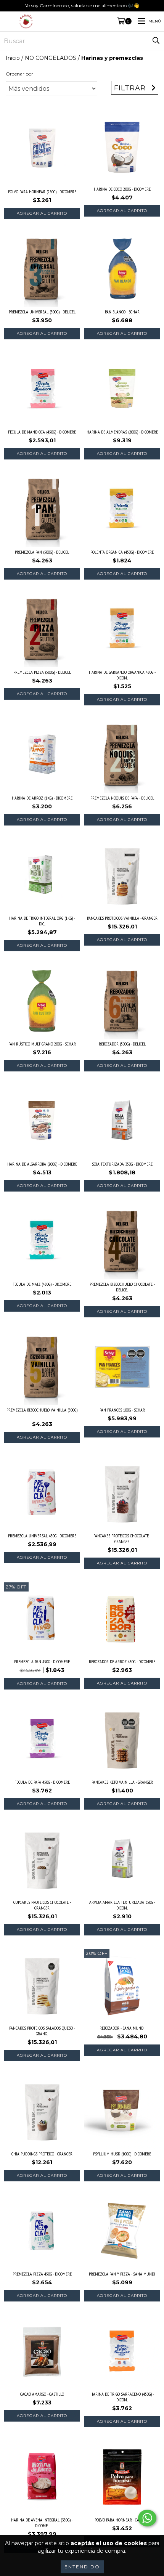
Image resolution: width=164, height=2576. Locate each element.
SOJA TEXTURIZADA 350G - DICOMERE (122, 1164)
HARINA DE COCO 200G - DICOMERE (122, 189)
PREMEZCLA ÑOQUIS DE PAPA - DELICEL (122, 798)
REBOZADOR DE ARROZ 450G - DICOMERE (122, 1661)
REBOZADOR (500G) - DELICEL (122, 1044)
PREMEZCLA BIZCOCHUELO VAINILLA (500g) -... (42, 1413)
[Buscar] (156, 41)
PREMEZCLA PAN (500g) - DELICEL (42, 552)
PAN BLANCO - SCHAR (122, 312)
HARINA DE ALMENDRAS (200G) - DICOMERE (122, 432)
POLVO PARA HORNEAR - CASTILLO (122, 2520)
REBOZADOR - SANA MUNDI (122, 2028)
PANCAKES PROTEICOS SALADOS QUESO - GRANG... (42, 2031)
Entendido (82, 2567)
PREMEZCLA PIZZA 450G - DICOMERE (42, 2274)
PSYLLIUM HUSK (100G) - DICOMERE (122, 2154)
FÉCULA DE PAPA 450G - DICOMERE (42, 1782)
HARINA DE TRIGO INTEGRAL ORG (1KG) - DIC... (42, 921)
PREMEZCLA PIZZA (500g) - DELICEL (42, 672)
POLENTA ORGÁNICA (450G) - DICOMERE (122, 552)
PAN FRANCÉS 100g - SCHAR (122, 1410)
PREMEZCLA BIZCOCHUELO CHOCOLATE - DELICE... (122, 1287)
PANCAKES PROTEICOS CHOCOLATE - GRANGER (122, 1539)
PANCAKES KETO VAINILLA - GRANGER (122, 1782)
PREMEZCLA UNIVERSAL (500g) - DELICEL (42, 312)
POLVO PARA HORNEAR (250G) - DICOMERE (42, 192)
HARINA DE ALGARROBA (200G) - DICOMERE (42, 1164)
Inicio (13, 58)
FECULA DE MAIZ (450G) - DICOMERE (42, 1284)
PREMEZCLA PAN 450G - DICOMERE (42, 1661)
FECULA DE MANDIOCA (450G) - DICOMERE (42, 432)
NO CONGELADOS (51, 58)
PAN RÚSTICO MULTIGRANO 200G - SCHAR (42, 1044)
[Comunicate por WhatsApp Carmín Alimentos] (147, 2518)
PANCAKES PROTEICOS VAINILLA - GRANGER (122, 918)
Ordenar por (19, 74)
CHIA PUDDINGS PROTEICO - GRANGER (42, 2154)
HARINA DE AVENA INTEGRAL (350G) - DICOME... (42, 2523)
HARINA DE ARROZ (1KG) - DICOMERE (42, 798)
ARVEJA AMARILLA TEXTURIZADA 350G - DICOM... (122, 1905)
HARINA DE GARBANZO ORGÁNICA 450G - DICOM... (122, 675)
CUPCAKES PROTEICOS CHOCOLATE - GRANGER (42, 1905)
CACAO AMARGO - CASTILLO (42, 2394)
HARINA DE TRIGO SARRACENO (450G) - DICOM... (122, 2397)
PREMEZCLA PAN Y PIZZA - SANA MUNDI (122, 2274)
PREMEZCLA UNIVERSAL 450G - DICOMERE (42, 1536)
